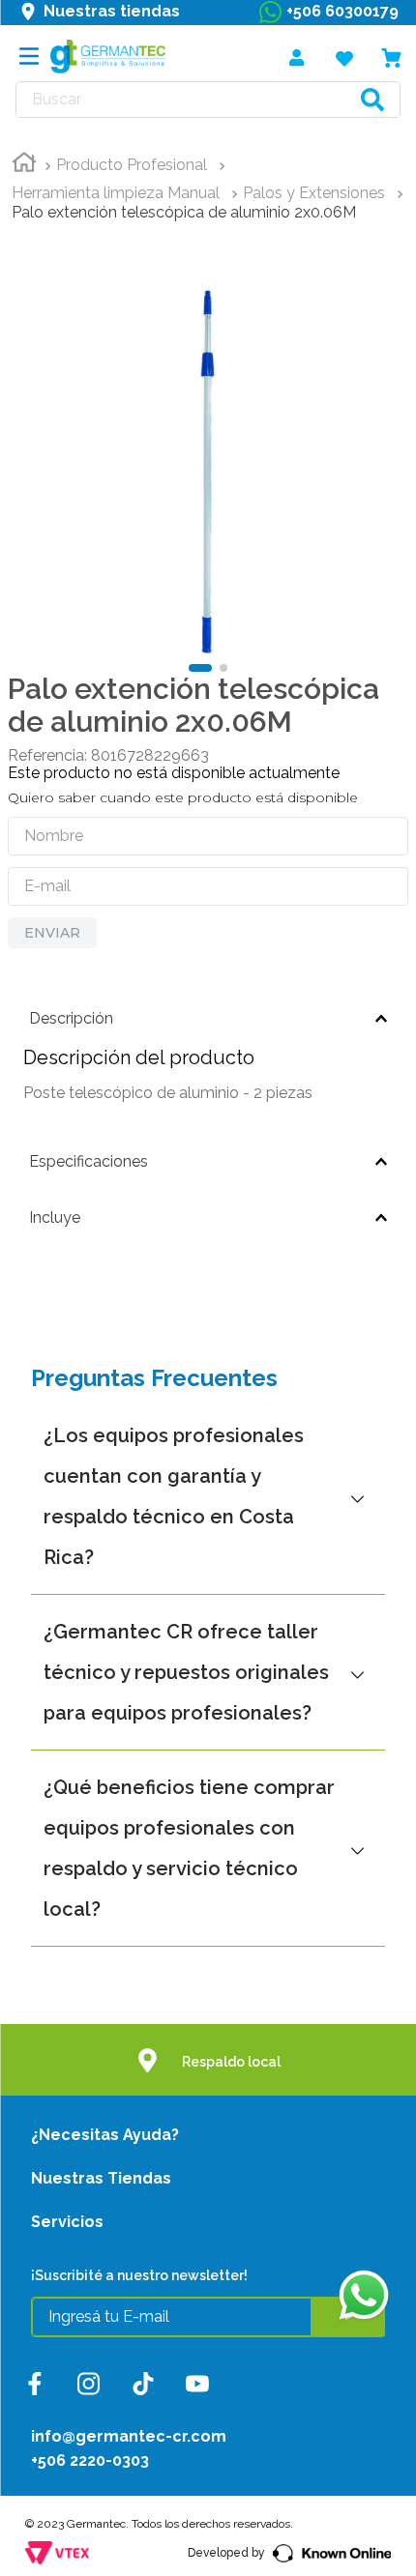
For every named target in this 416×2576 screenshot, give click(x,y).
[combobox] (208, 100)
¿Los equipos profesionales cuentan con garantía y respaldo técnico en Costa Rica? (174, 1496)
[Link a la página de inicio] (24, 165)
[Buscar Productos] (372, 100)
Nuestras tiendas (112, 11)
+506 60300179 (342, 11)
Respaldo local (231, 2062)
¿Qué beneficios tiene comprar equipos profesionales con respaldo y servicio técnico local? (189, 1848)
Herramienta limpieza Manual (116, 193)
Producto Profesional (132, 165)
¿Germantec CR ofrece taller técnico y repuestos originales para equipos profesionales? (186, 1672)
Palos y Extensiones (314, 193)
